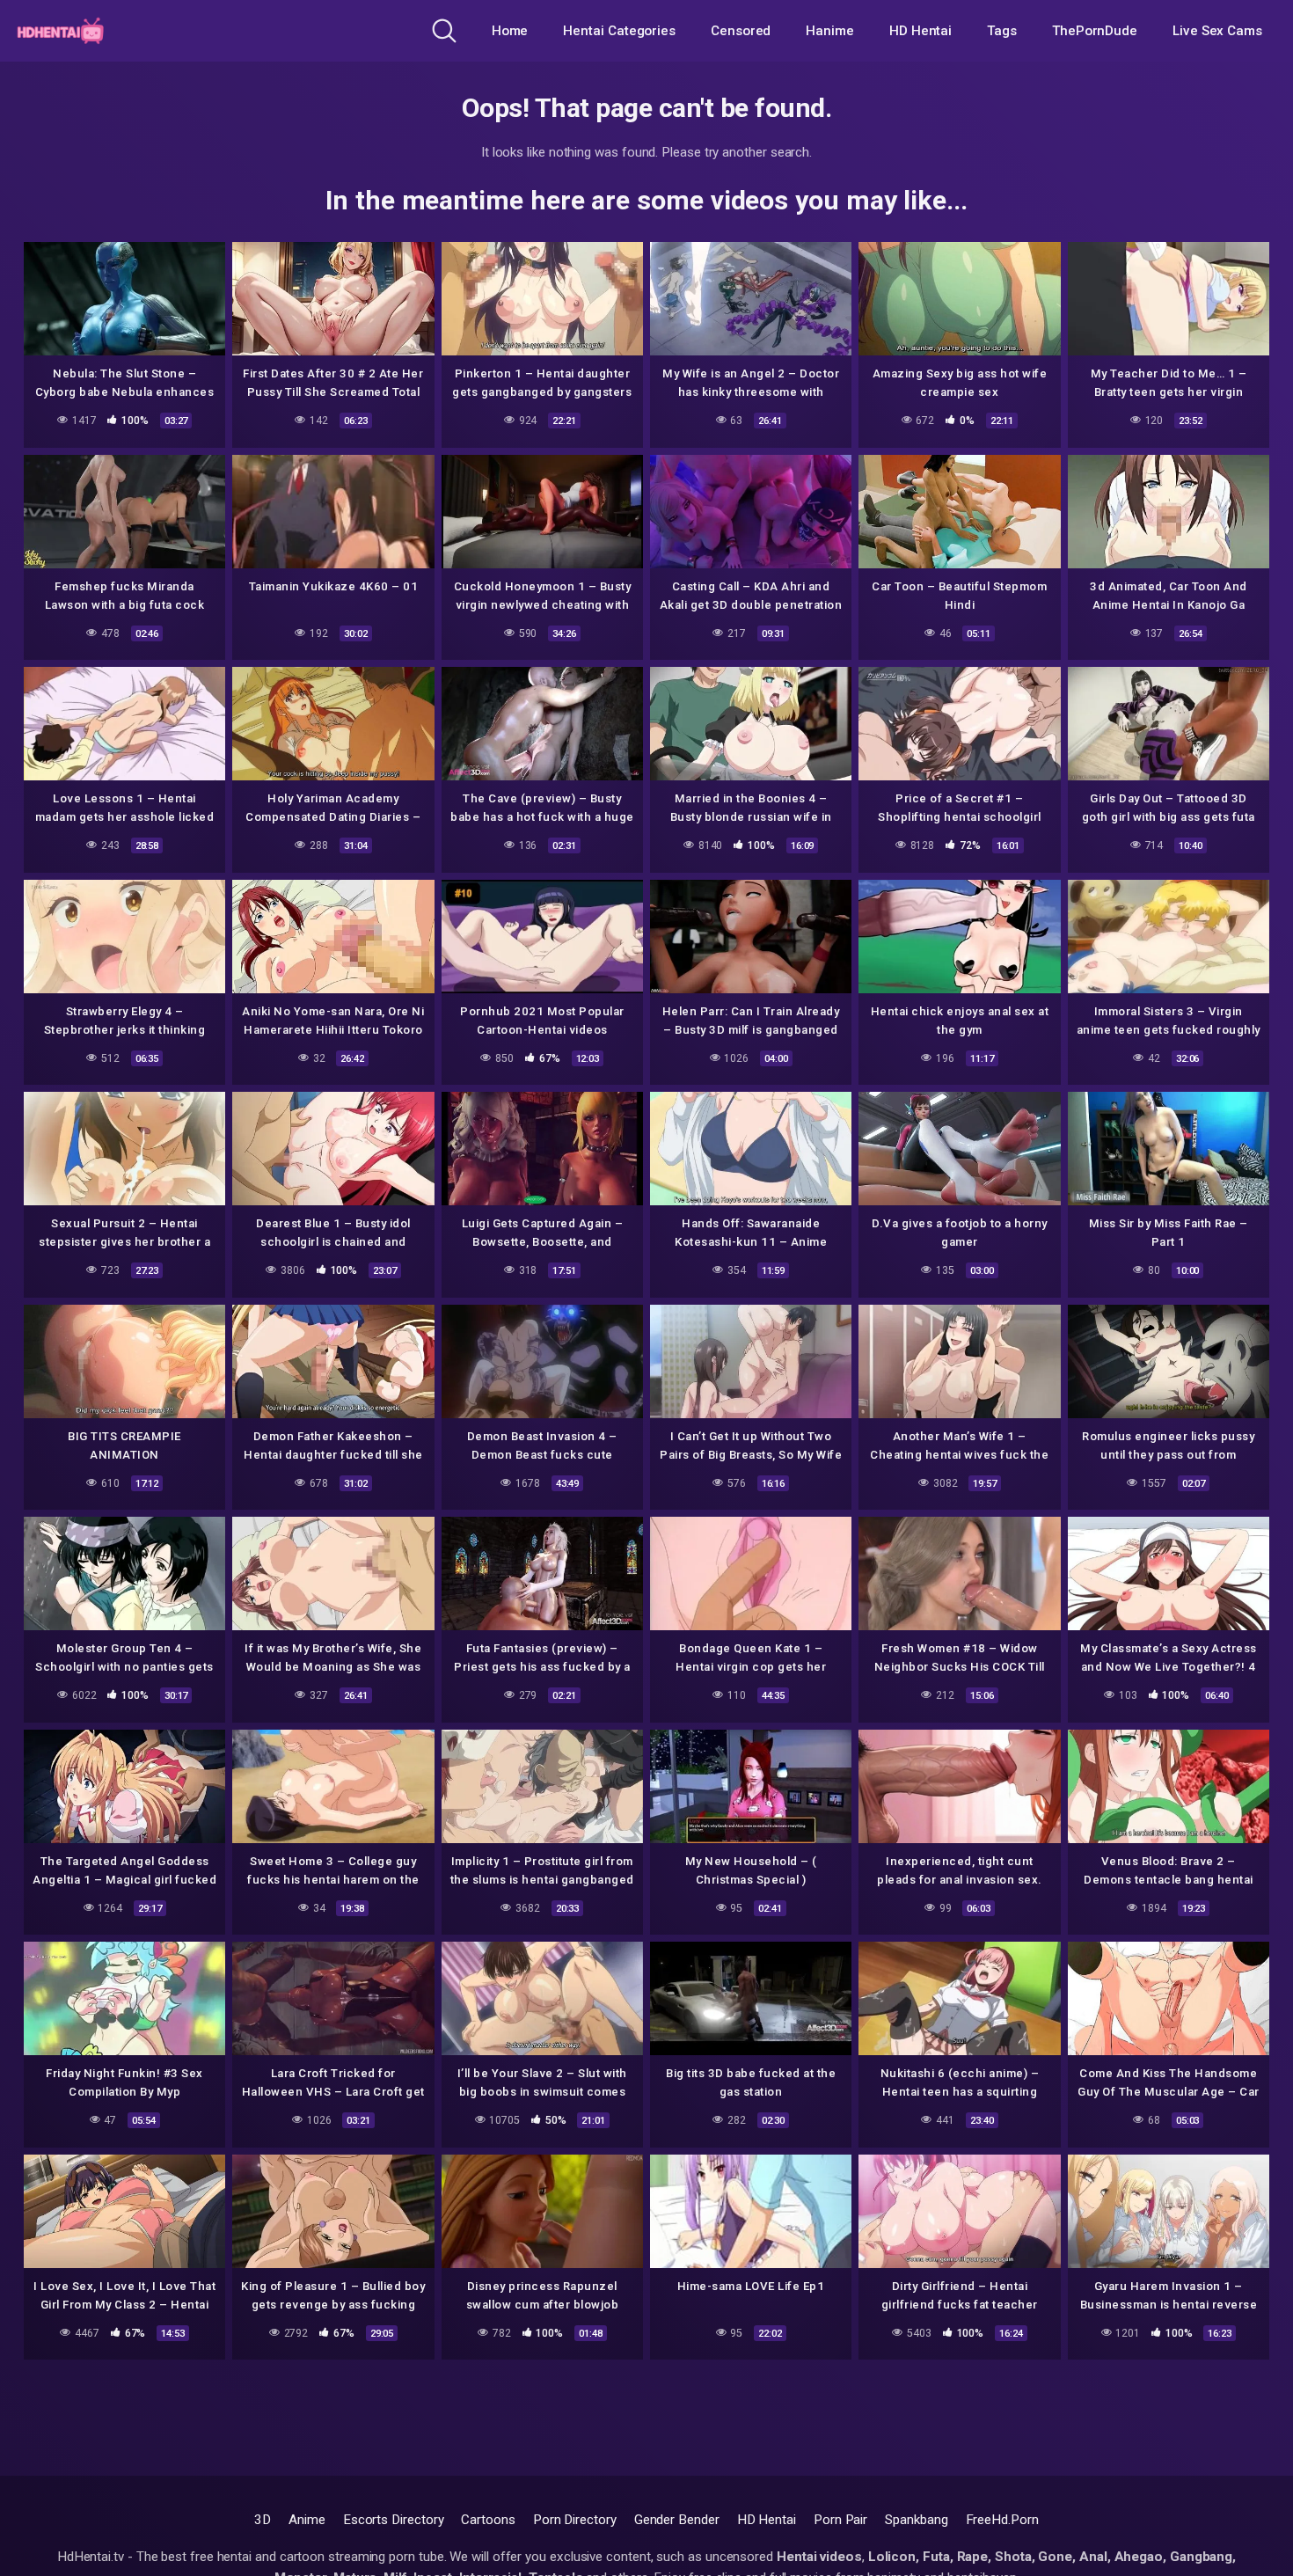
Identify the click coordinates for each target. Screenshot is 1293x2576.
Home (510, 31)
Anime (307, 2520)
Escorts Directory (394, 2520)
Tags (1002, 31)
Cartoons (488, 2520)
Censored (741, 31)
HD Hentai (920, 31)
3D (263, 2520)
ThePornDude (1095, 31)
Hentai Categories (619, 31)
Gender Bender (677, 2520)
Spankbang (916, 2520)
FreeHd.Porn (1002, 2520)
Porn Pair (840, 2520)
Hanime (830, 31)
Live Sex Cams (1217, 31)
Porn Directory (575, 2520)
